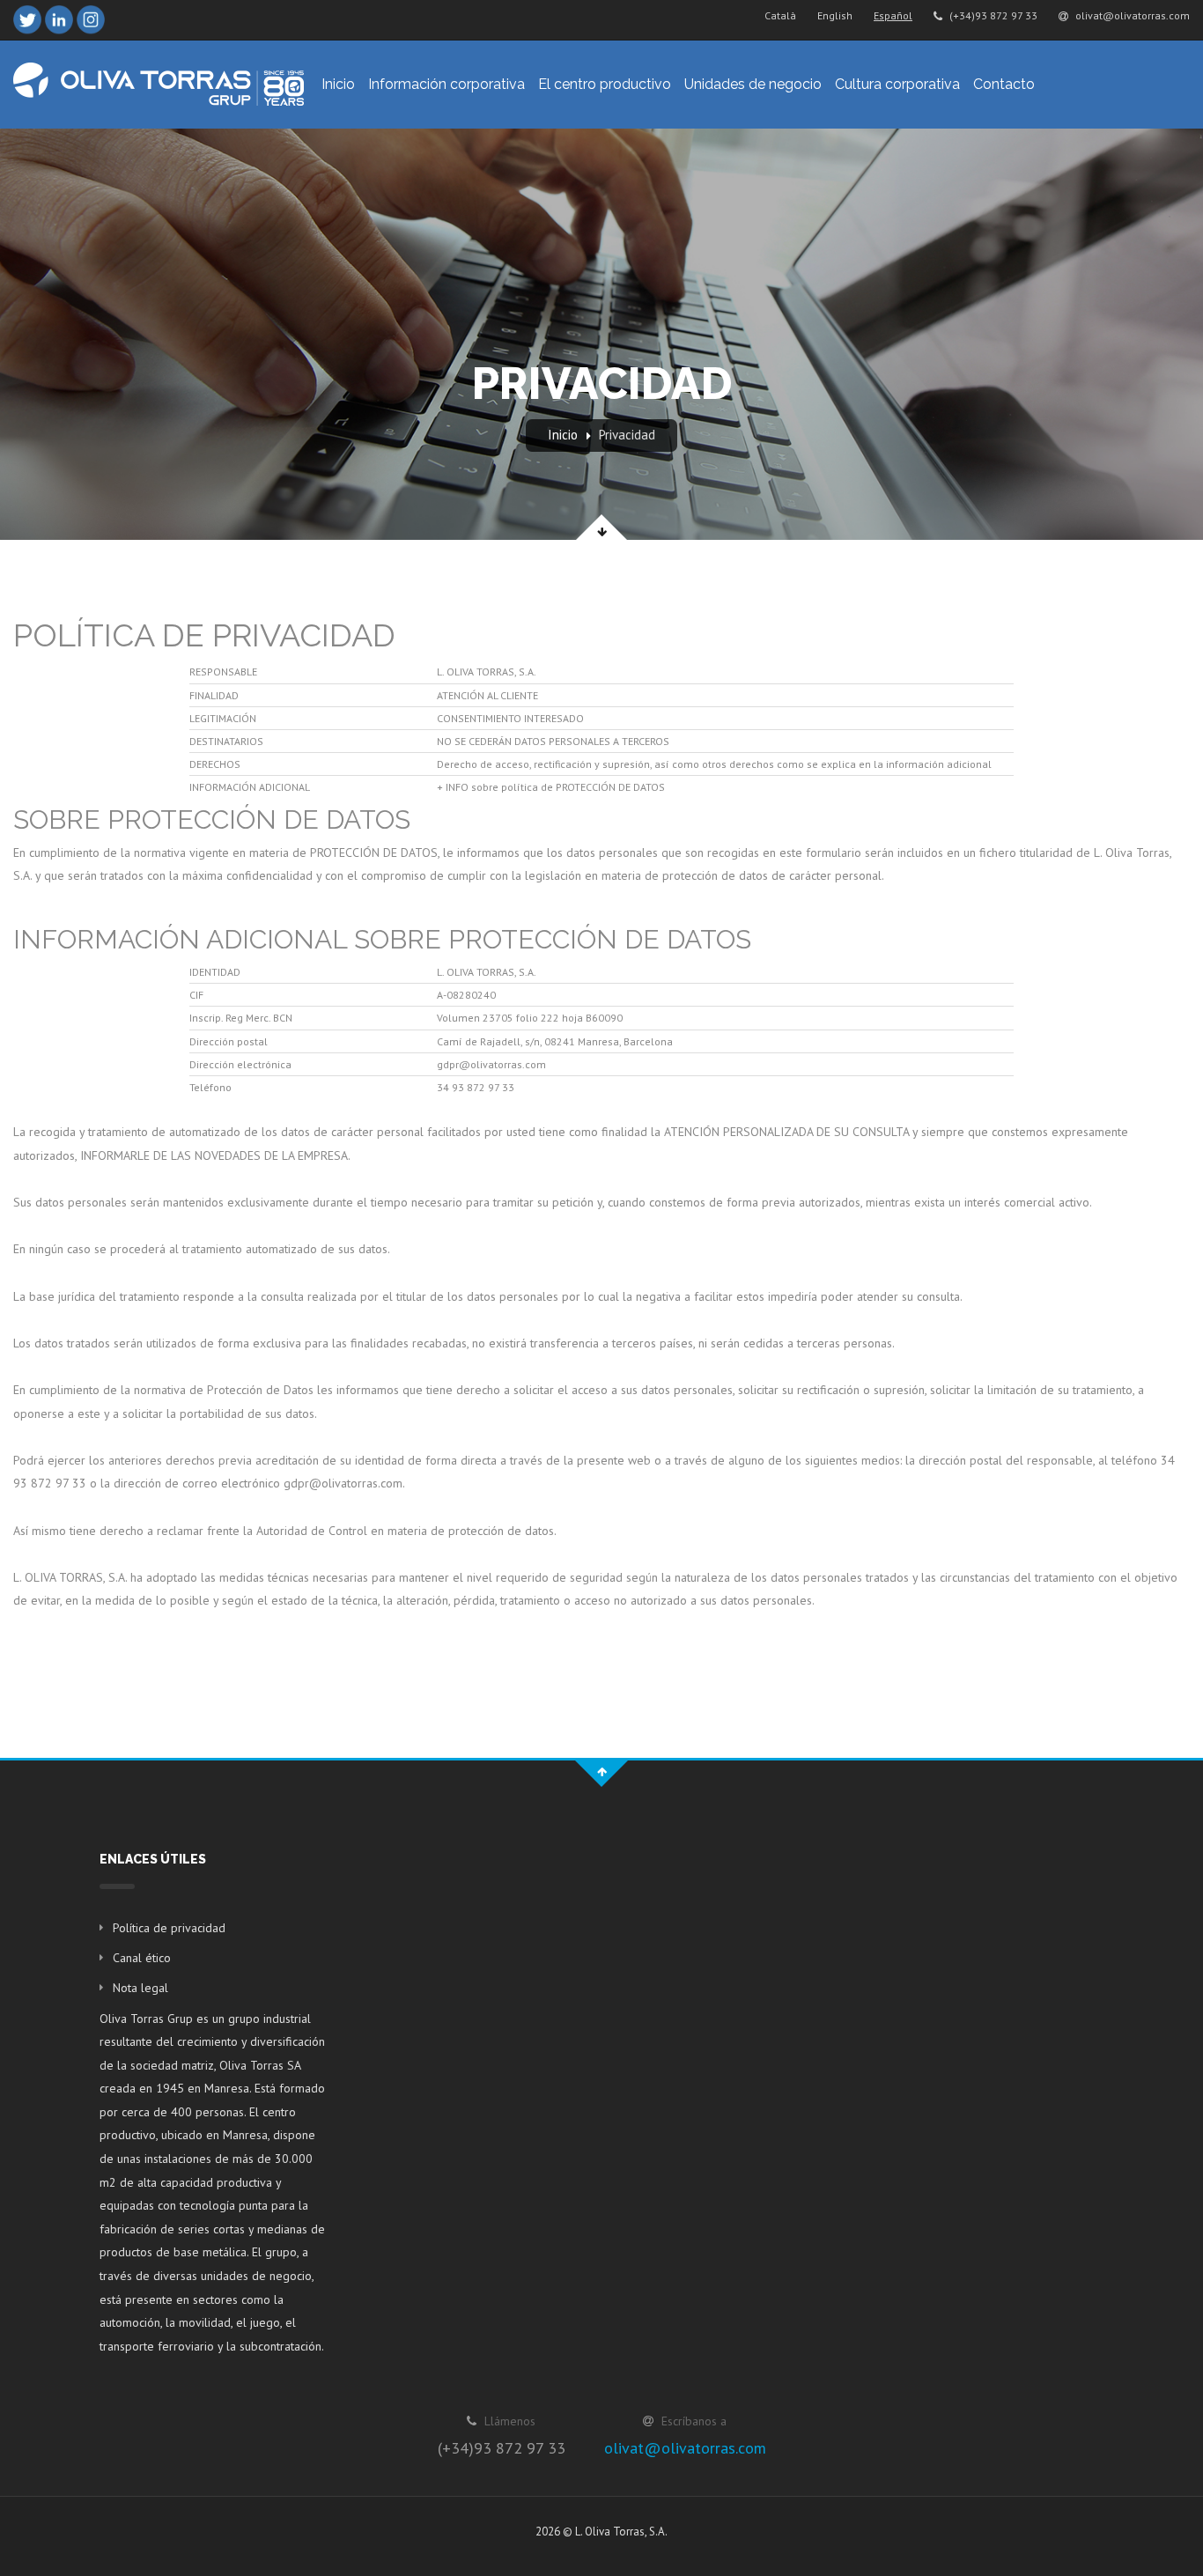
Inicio (338, 84)
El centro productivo (605, 84)
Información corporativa (447, 84)
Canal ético (142, 1958)
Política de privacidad (169, 1928)
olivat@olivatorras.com (1131, 15)
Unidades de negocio (753, 84)
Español (893, 15)
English (835, 15)
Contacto (1004, 84)
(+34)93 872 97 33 (992, 15)
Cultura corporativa (897, 84)
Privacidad (627, 435)
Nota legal (140, 1988)
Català (780, 15)
